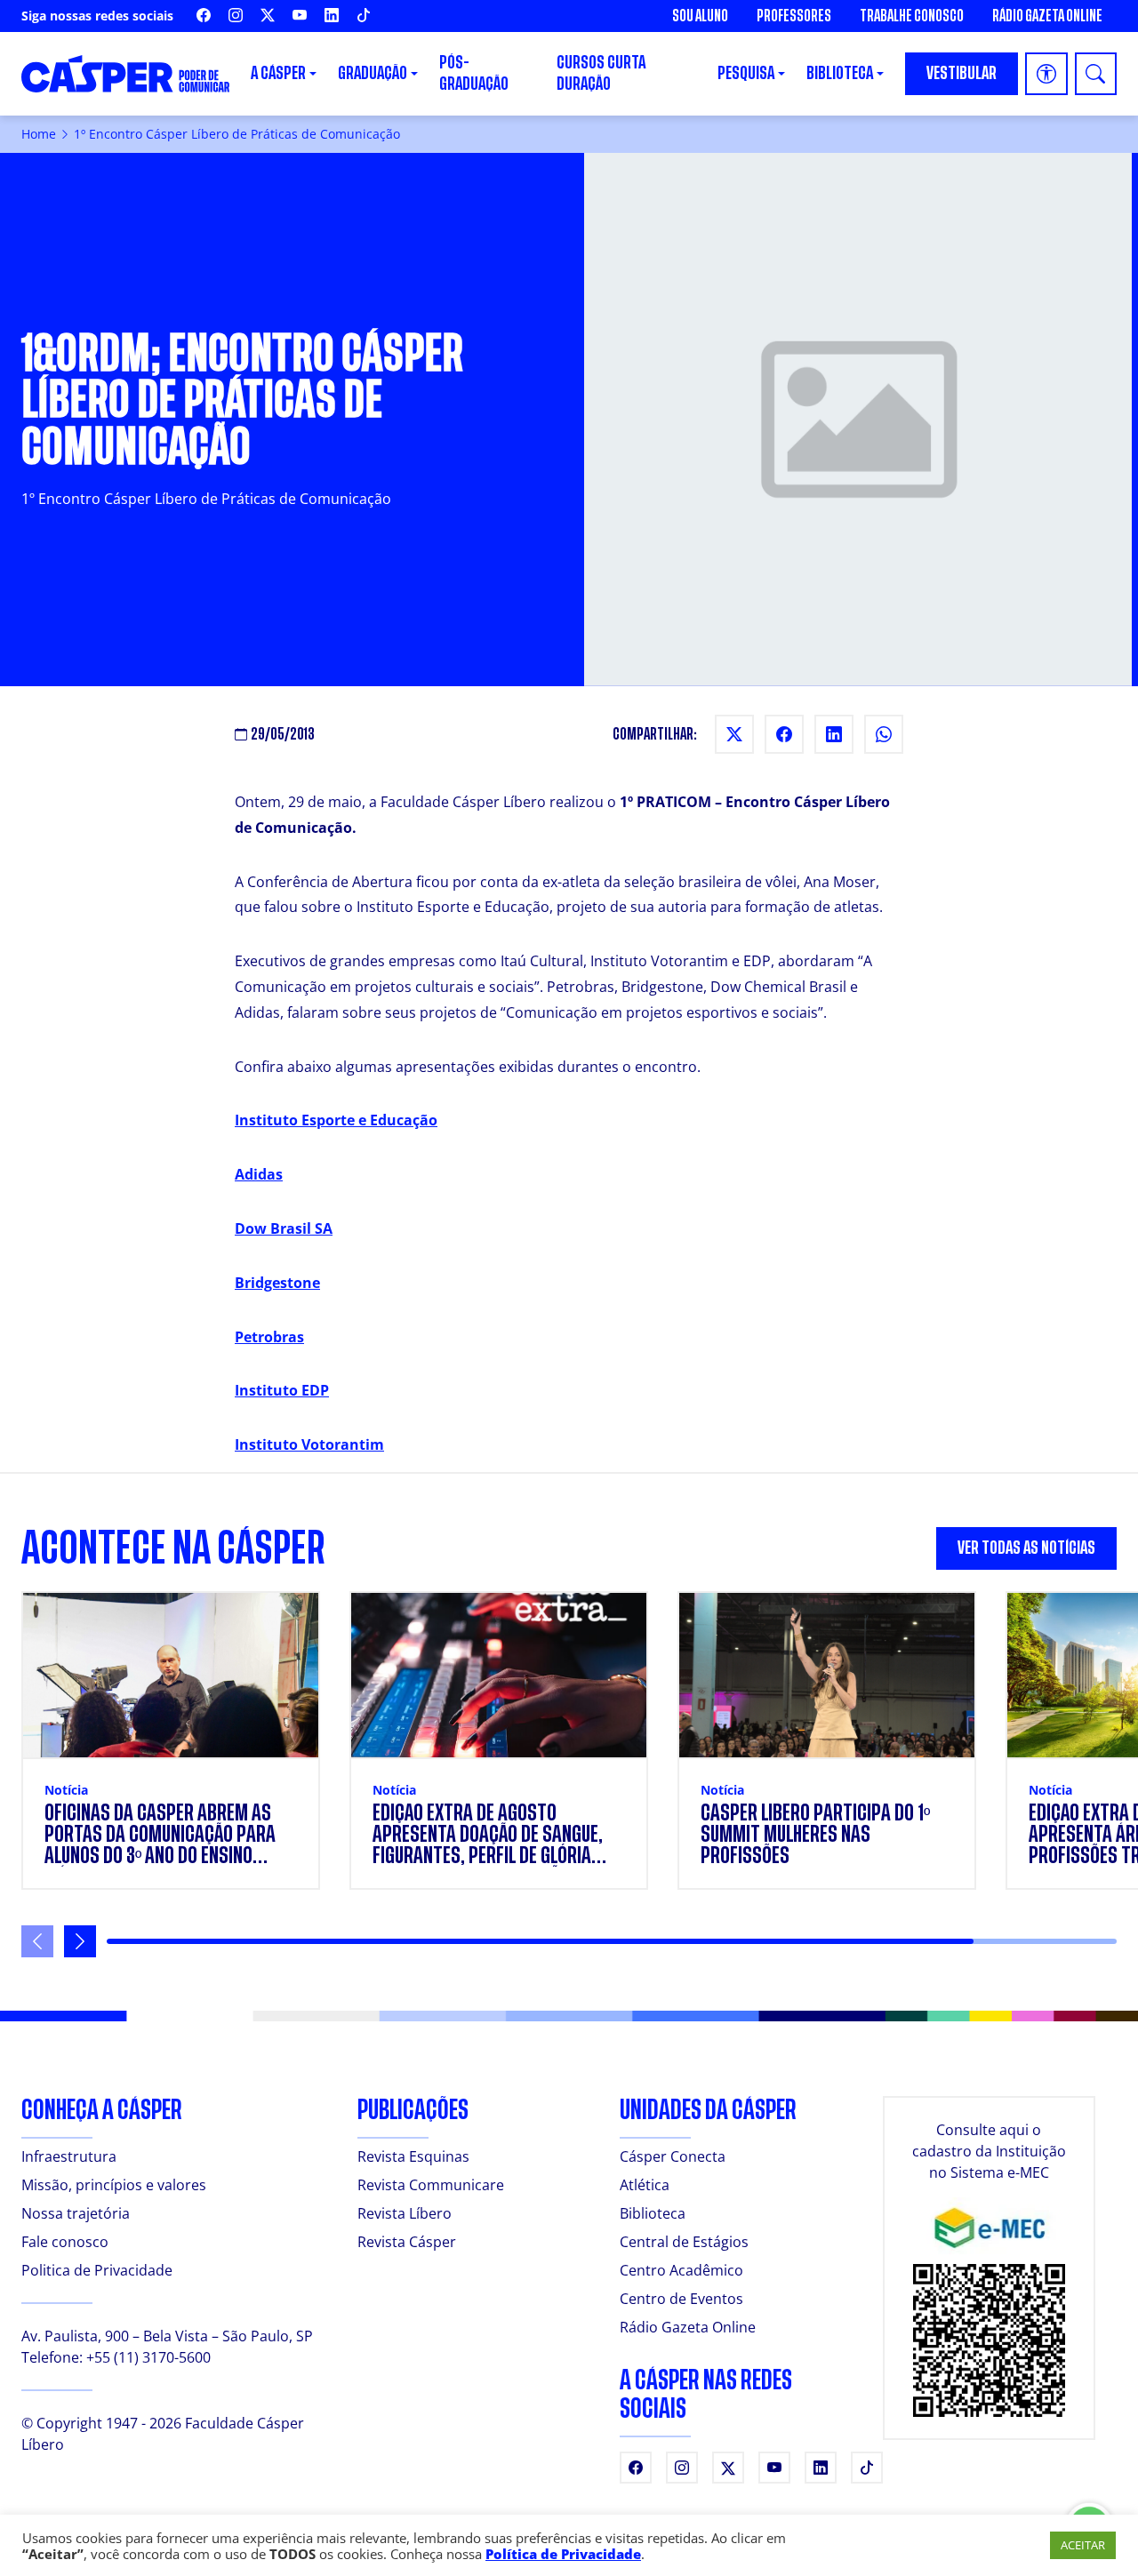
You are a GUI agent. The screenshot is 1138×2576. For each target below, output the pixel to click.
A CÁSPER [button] (278, 73)
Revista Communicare (431, 2185)
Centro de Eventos (681, 2299)
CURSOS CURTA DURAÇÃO (601, 73)
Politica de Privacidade (97, 2270)
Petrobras (269, 1337)
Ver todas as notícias (1026, 1548)
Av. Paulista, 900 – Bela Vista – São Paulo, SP (167, 2336)
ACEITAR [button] (1083, 2545)
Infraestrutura (69, 2156)
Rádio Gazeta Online (1047, 16)
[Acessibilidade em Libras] (1046, 74)
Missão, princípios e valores (114, 2185)
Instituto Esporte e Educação (336, 1120)
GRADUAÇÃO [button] (373, 73)
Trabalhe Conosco (912, 16)
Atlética (645, 2185)
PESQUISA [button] (746, 73)
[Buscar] (1096, 74)
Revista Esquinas (413, 2156)
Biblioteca (653, 2213)
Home (39, 134)
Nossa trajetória (76, 2213)
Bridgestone (277, 1283)
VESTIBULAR (962, 73)
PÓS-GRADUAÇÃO (474, 73)
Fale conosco (65, 2242)
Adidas (259, 1174)
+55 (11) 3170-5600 (148, 2357)
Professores (794, 16)
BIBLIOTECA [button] (840, 73)
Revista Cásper (407, 2242)
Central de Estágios (684, 2242)
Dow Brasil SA (284, 1228)
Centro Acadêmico (681, 2270)
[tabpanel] (569, 1774)
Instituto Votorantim (309, 1444)
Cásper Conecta (673, 2156)
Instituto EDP (282, 1390)
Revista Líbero (405, 2213)
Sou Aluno (700, 16)
